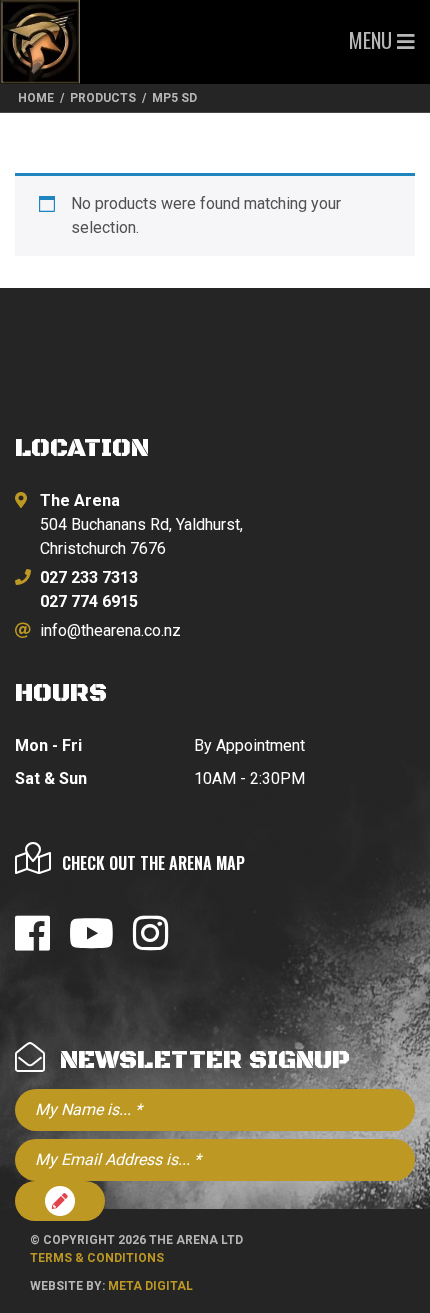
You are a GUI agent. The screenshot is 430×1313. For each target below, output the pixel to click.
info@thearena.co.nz (110, 630)
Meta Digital (150, 1286)
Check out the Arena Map (153, 863)
